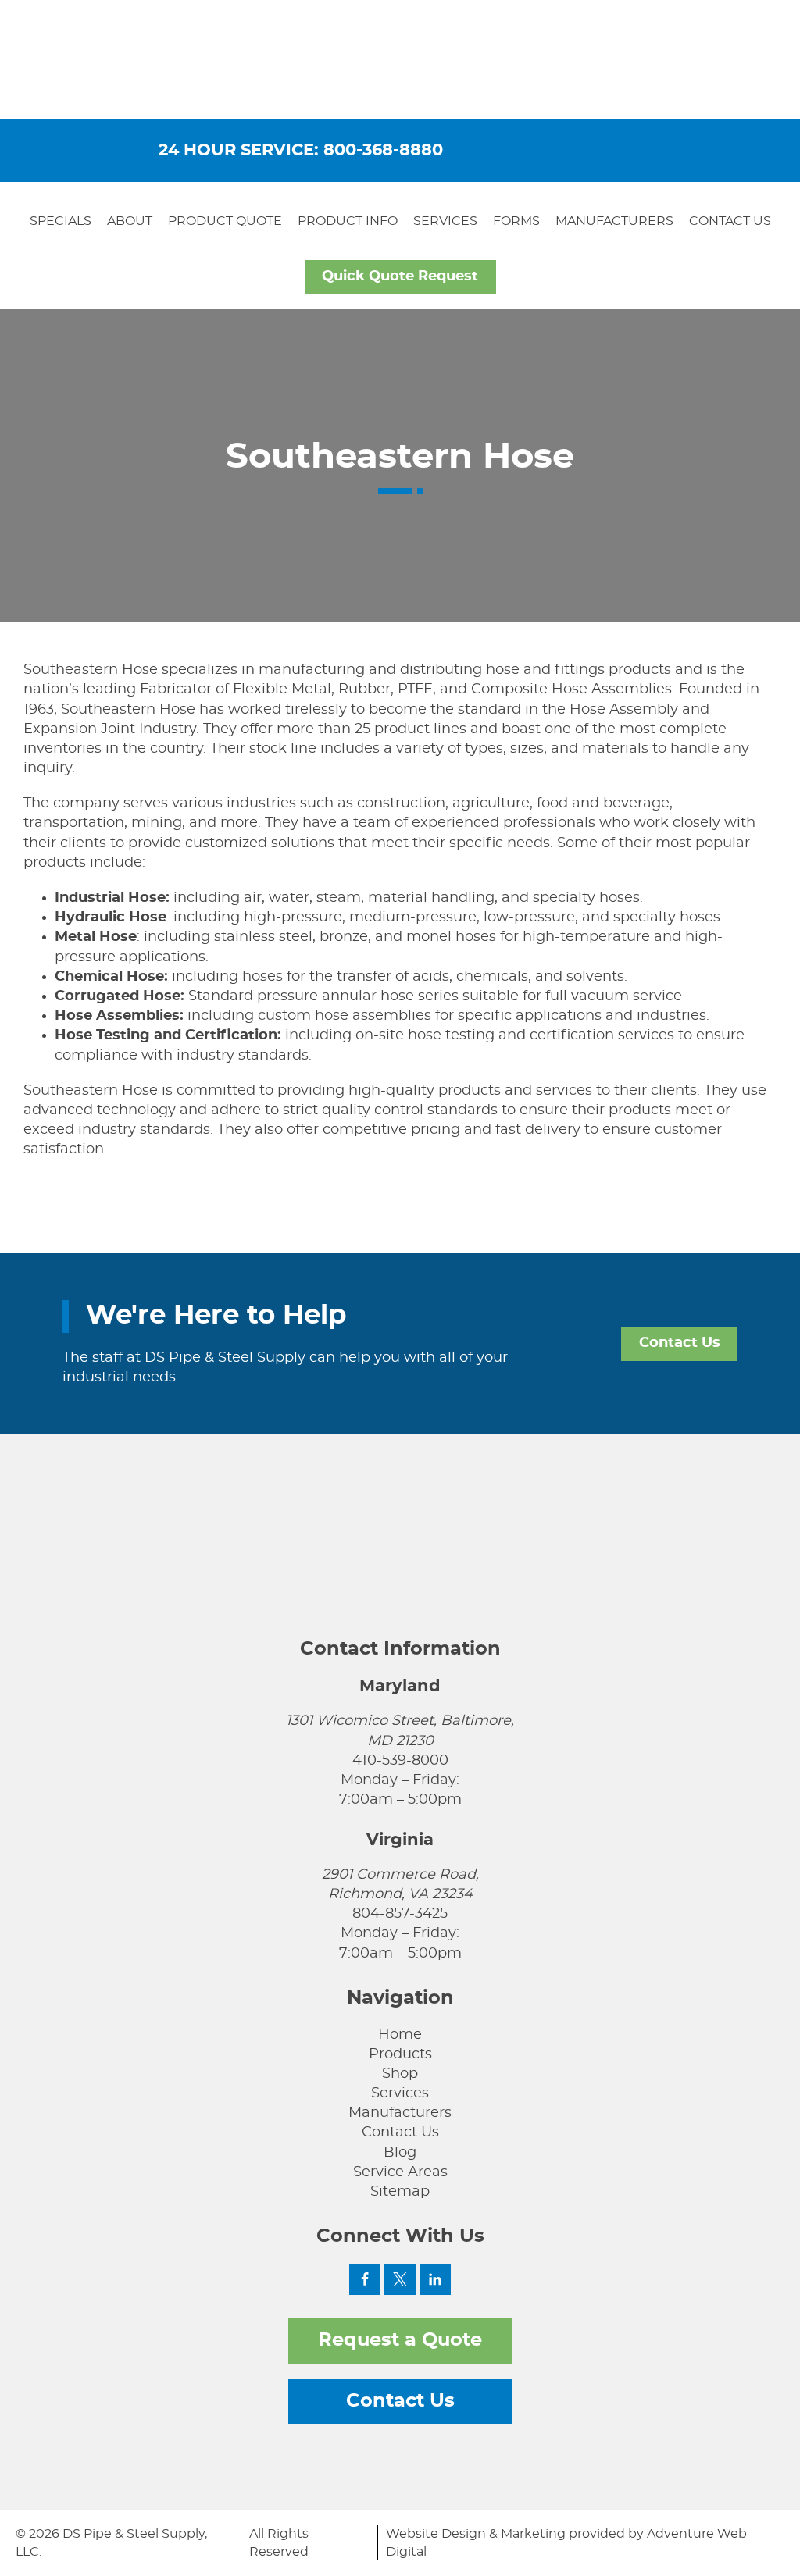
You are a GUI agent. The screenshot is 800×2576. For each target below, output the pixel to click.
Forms (516, 221)
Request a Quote (400, 2340)
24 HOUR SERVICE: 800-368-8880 (301, 150)
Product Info (348, 221)
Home (400, 2035)
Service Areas (400, 2172)
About (130, 221)
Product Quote (225, 221)
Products (400, 2054)
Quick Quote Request (400, 276)
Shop (400, 2074)
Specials (61, 221)
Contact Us (730, 221)
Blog (400, 2153)
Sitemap (400, 2192)
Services (445, 221)
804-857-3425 (400, 1914)
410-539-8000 (400, 1761)
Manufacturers (614, 221)
